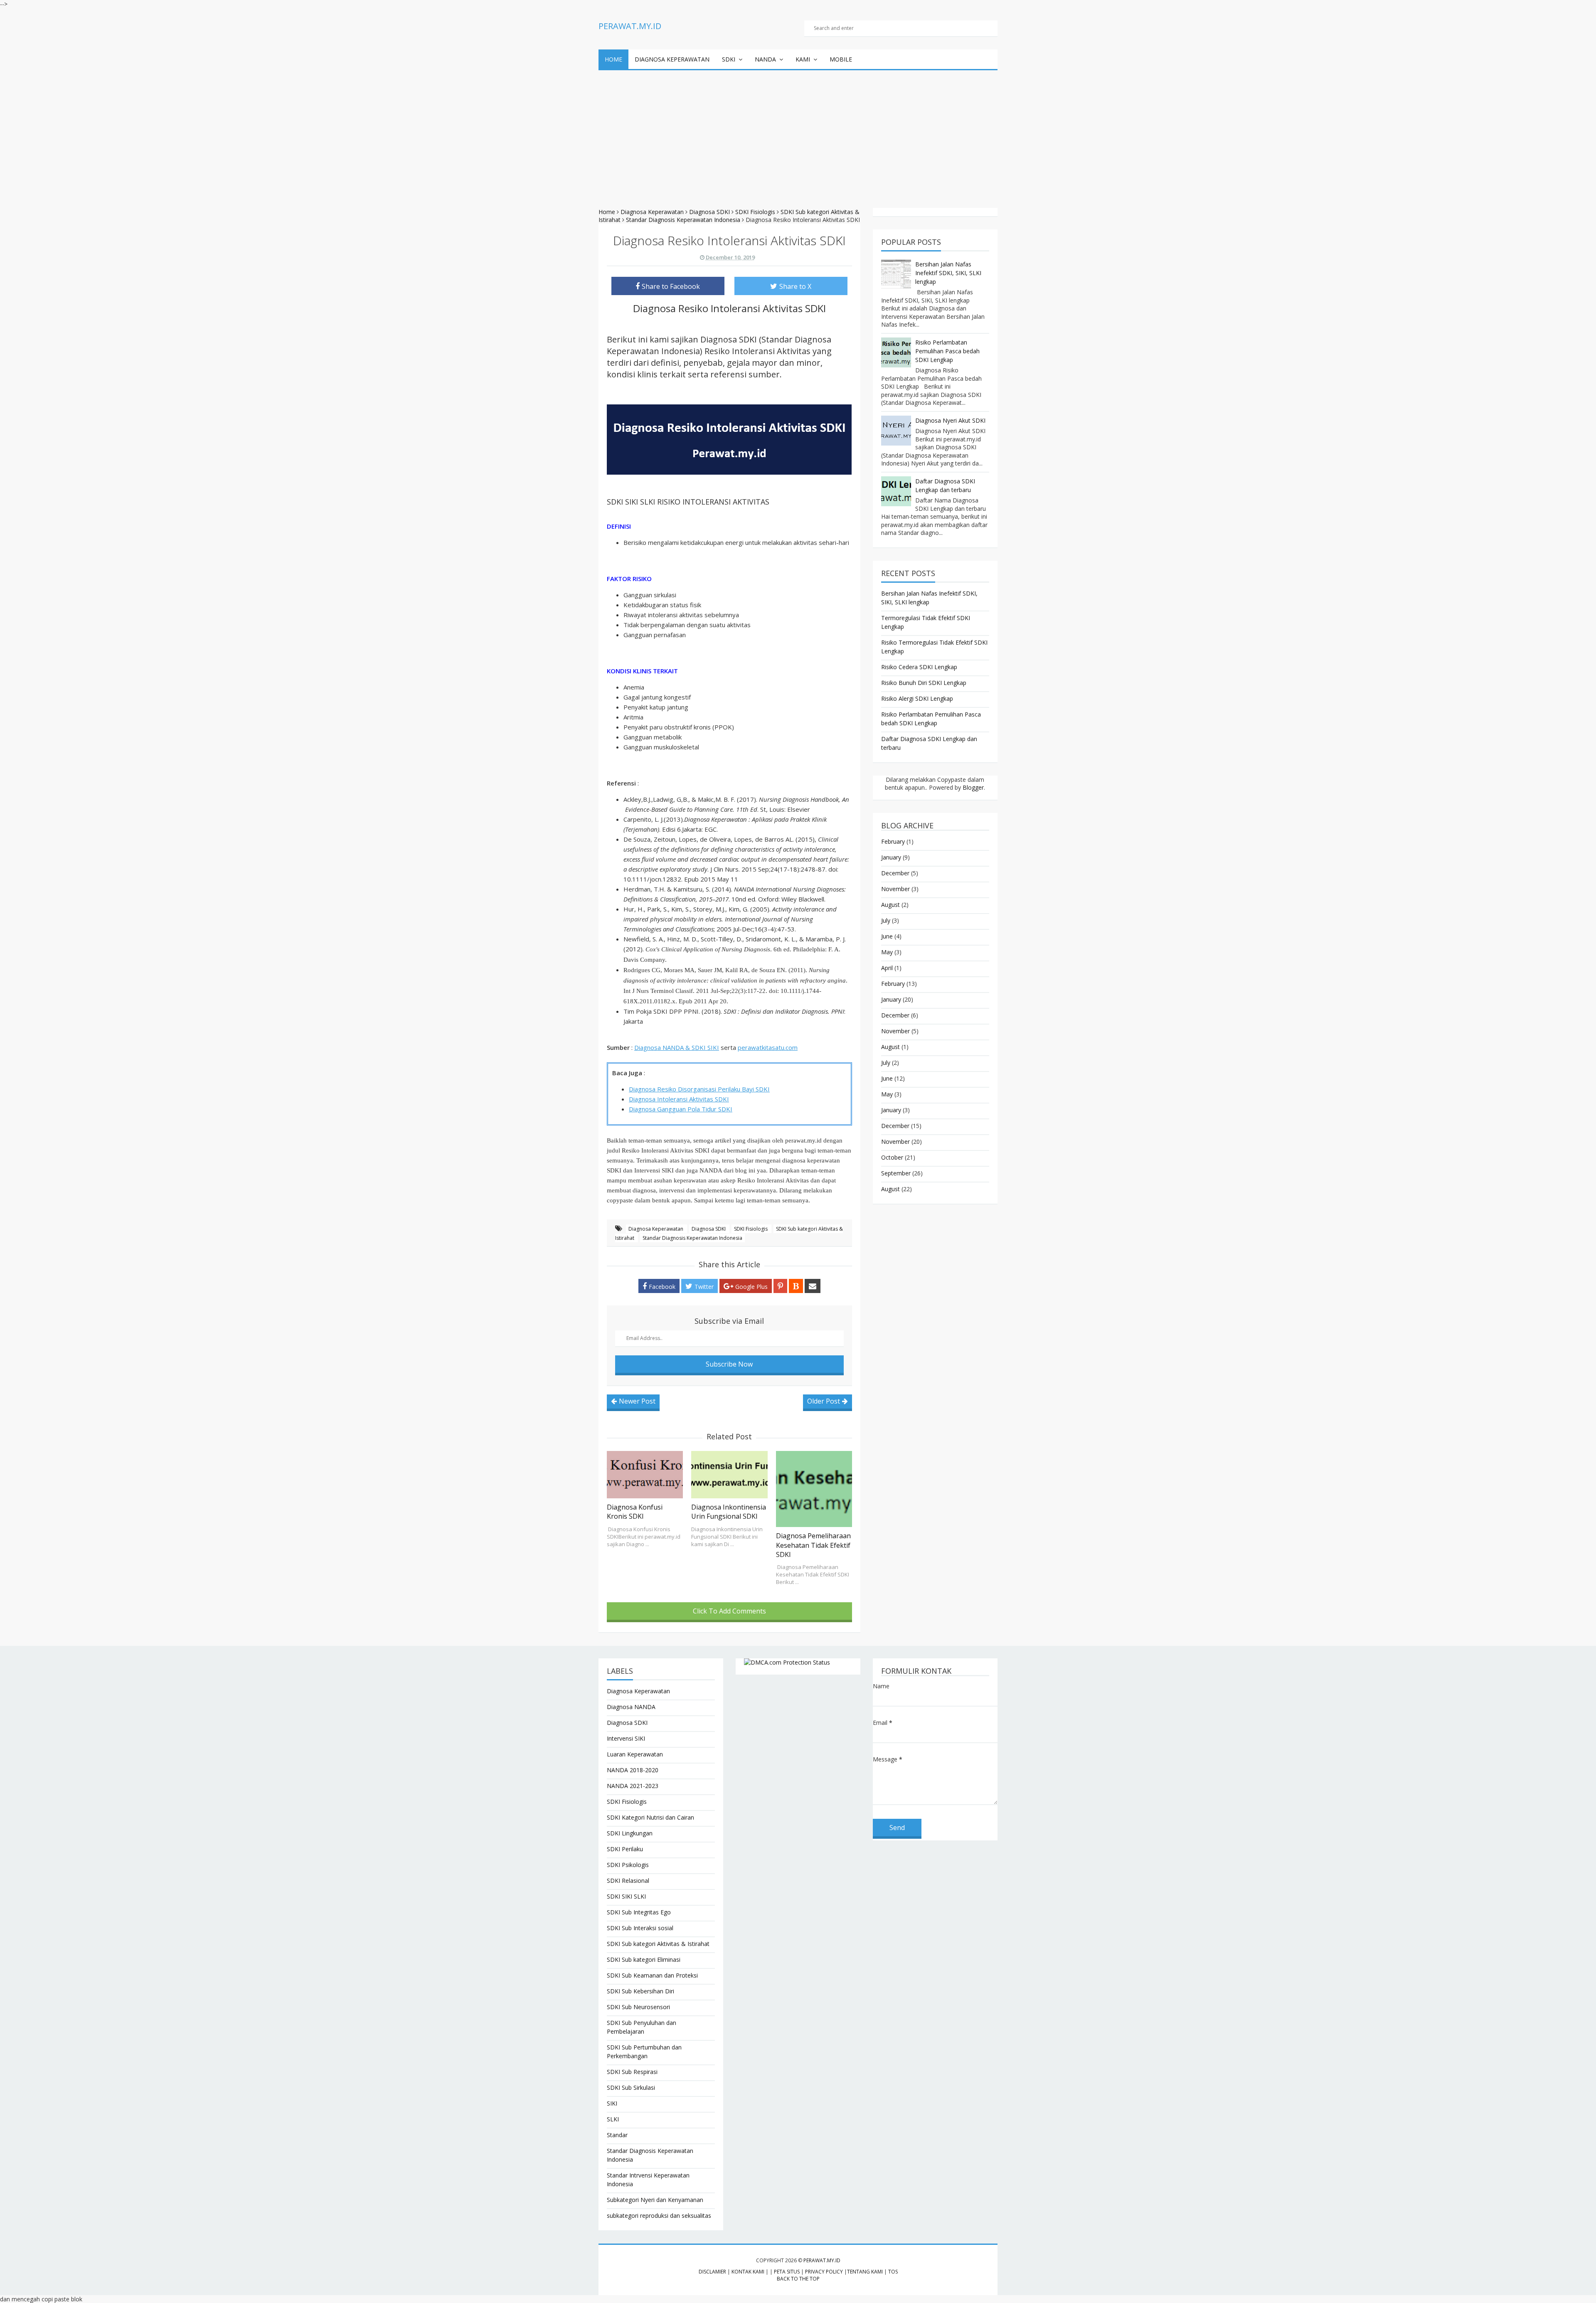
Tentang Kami (865, 2272)
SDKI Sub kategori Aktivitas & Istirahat (658, 1944)
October (892, 1157)
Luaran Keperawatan (635, 1754)
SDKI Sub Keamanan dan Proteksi (652, 1975)
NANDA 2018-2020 (633, 1770)
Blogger (973, 787)
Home (613, 59)
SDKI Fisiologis (751, 1229)
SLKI (613, 2119)
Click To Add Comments (729, 1611)
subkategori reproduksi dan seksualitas (659, 2216)
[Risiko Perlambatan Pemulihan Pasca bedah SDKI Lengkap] (896, 352)
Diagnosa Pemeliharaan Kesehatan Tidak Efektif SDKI (813, 1545)
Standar (617, 2135)
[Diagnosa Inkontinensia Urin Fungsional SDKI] (729, 1475)
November (895, 889)
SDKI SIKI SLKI (626, 1896)
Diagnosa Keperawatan (672, 59)
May (887, 952)
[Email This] (813, 1286)
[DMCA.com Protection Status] (798, 1662)
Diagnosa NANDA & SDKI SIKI (677, 1047)
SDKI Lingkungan (630, 1833)
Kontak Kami (748, 2272)
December (895, 873)
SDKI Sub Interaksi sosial (640, 1928)
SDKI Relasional (628, 1881)
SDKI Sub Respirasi (632, 2072)
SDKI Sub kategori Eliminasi (644, 1959)
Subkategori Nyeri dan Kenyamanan (655, 2200)
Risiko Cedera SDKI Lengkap (919, 667)
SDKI (729, 59)
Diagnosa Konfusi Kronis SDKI (635, 1512)
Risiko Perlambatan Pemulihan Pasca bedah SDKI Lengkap (947, 351)
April (887, 968)
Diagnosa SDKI (709, 1229)
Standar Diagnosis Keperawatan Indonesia (692, 1238)
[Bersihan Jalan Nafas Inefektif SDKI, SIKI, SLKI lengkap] (896, 274)
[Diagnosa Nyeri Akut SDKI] (896, 431)
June (887, 936)
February (893, 841)
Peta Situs (787, 2272)
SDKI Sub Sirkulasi (631, 2087)
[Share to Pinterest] (780, 1286)
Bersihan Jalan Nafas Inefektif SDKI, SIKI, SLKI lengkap (948, 273)
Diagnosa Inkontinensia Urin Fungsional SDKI (729, 1512)
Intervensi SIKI (626, 1738)
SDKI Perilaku (625, 1849)
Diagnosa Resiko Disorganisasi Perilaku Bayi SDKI (699, 1089)
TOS (893, 2272)
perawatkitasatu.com (768, 1047)
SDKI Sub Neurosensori (638, 2007)
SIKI (612, 2103)
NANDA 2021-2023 (633, 1786)
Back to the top (798, 2279)
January (891, 857)
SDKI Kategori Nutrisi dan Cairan (650, 1817)
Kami (803, 59)
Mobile (841, 59)
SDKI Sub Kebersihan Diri (640, 1991)
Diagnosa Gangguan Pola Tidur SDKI (681, 1109)
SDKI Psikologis (628, 1865)
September (896, 1173)
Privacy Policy (824, 2272)
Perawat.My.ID (822, 2260)
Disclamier (712, 2272)
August (890, 905)
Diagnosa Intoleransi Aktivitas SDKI (679, 1099)
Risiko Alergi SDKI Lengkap (917, 698)
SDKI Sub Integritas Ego (639, 1912)
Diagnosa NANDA (631, 1707)
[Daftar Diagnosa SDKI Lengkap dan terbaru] (896, 491)
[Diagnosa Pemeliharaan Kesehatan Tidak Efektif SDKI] (814, 1489)
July (886, 920)
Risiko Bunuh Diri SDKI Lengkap (924, 683)
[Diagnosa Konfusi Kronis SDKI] (645, 1475)
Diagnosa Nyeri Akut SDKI (950, 420)
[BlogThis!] (796, 1286)
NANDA (765, 59)
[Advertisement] (798, 133)
